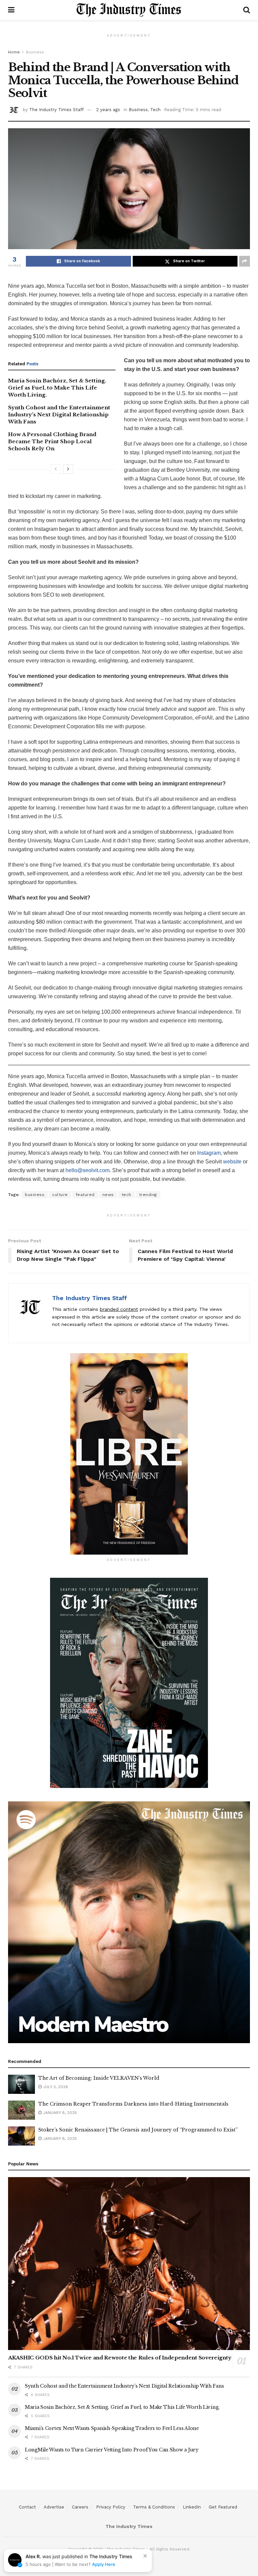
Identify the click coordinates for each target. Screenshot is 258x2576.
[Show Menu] (11, 10)
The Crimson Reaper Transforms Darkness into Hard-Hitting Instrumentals (133, 2104)
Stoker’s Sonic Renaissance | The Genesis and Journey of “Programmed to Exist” (138, 2130)
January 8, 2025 (59, 2113)
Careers (80, 2507)
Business (35, 52)
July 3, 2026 (55, 2087)
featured (85, 1195)
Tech (155, 110)
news (108, 1195)
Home (14, 52)
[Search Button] (247, 10)
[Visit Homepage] (129, 10)
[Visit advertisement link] (129, 1454)
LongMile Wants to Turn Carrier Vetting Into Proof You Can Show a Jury (112, 2450)
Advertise (54, 2507)
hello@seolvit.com (88, 1170)
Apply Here (104, 2564)
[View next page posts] (68, 469)
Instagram (209, 1153)
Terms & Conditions (154, 2507)
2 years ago (108, 110)
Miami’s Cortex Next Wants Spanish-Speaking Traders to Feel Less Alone (112, 2428)
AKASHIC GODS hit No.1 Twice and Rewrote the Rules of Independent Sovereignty (120, 2358)
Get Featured (223, 2507)
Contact (27, 2507)
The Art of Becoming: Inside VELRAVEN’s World (99, 2078)
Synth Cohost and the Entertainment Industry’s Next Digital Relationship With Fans (59, 415)
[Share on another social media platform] (245, 261)
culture (60, 1195)
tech (126, 1195)
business (35, 1195)
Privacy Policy (111, 2507)
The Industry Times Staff (56, 110)
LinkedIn (192, 2507)
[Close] (145, 2556)
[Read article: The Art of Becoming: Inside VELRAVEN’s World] (21, 2084)
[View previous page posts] (56, 469)
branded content (119, 1309)
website (232, 1162)
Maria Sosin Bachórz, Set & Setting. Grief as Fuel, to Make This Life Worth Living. (57, 388)
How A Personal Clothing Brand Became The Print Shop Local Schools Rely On (52, 441)
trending (148, 1195)
